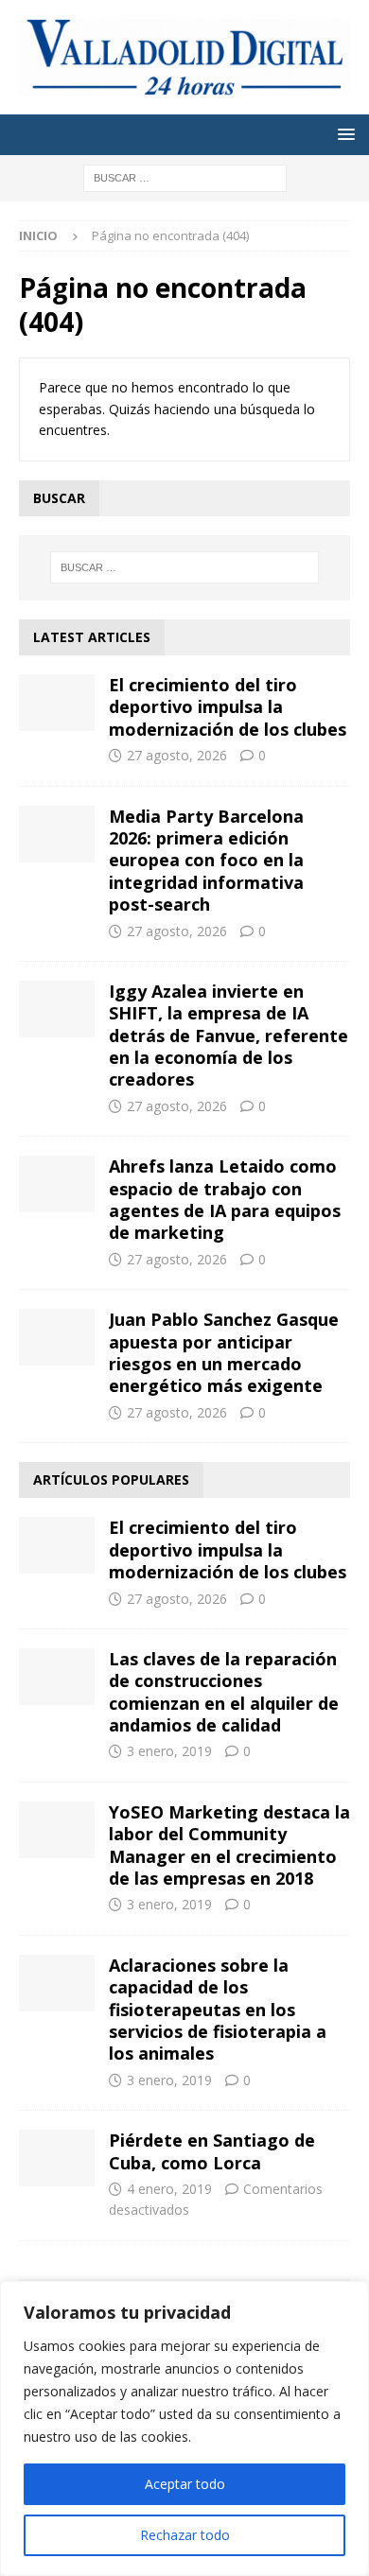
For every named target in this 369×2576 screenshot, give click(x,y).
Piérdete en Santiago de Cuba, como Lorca (212, 2151)
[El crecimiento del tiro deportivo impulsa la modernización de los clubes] (57, 703)
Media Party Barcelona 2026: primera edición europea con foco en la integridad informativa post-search (206, 861)
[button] (343, 134)
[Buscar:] (185, 176)
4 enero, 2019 (169, 2189)
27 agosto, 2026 (177, 755)
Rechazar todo (185, 2535)
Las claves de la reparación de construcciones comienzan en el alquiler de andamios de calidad (224, 1692)
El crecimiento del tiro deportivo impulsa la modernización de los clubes (228, 707)
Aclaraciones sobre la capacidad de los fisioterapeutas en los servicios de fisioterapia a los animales (218, 2010)
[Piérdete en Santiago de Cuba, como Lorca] (57, 2158)
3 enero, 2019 (169, 1751)
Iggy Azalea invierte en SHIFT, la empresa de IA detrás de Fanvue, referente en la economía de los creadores (228, 1036)
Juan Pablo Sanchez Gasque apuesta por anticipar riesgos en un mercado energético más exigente (224, 1352)
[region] (184, 2428)
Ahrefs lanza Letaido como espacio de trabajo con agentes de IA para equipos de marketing (225, 1199)
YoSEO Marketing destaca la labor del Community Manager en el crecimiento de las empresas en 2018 (229, 1845)
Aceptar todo (185, 2484)
